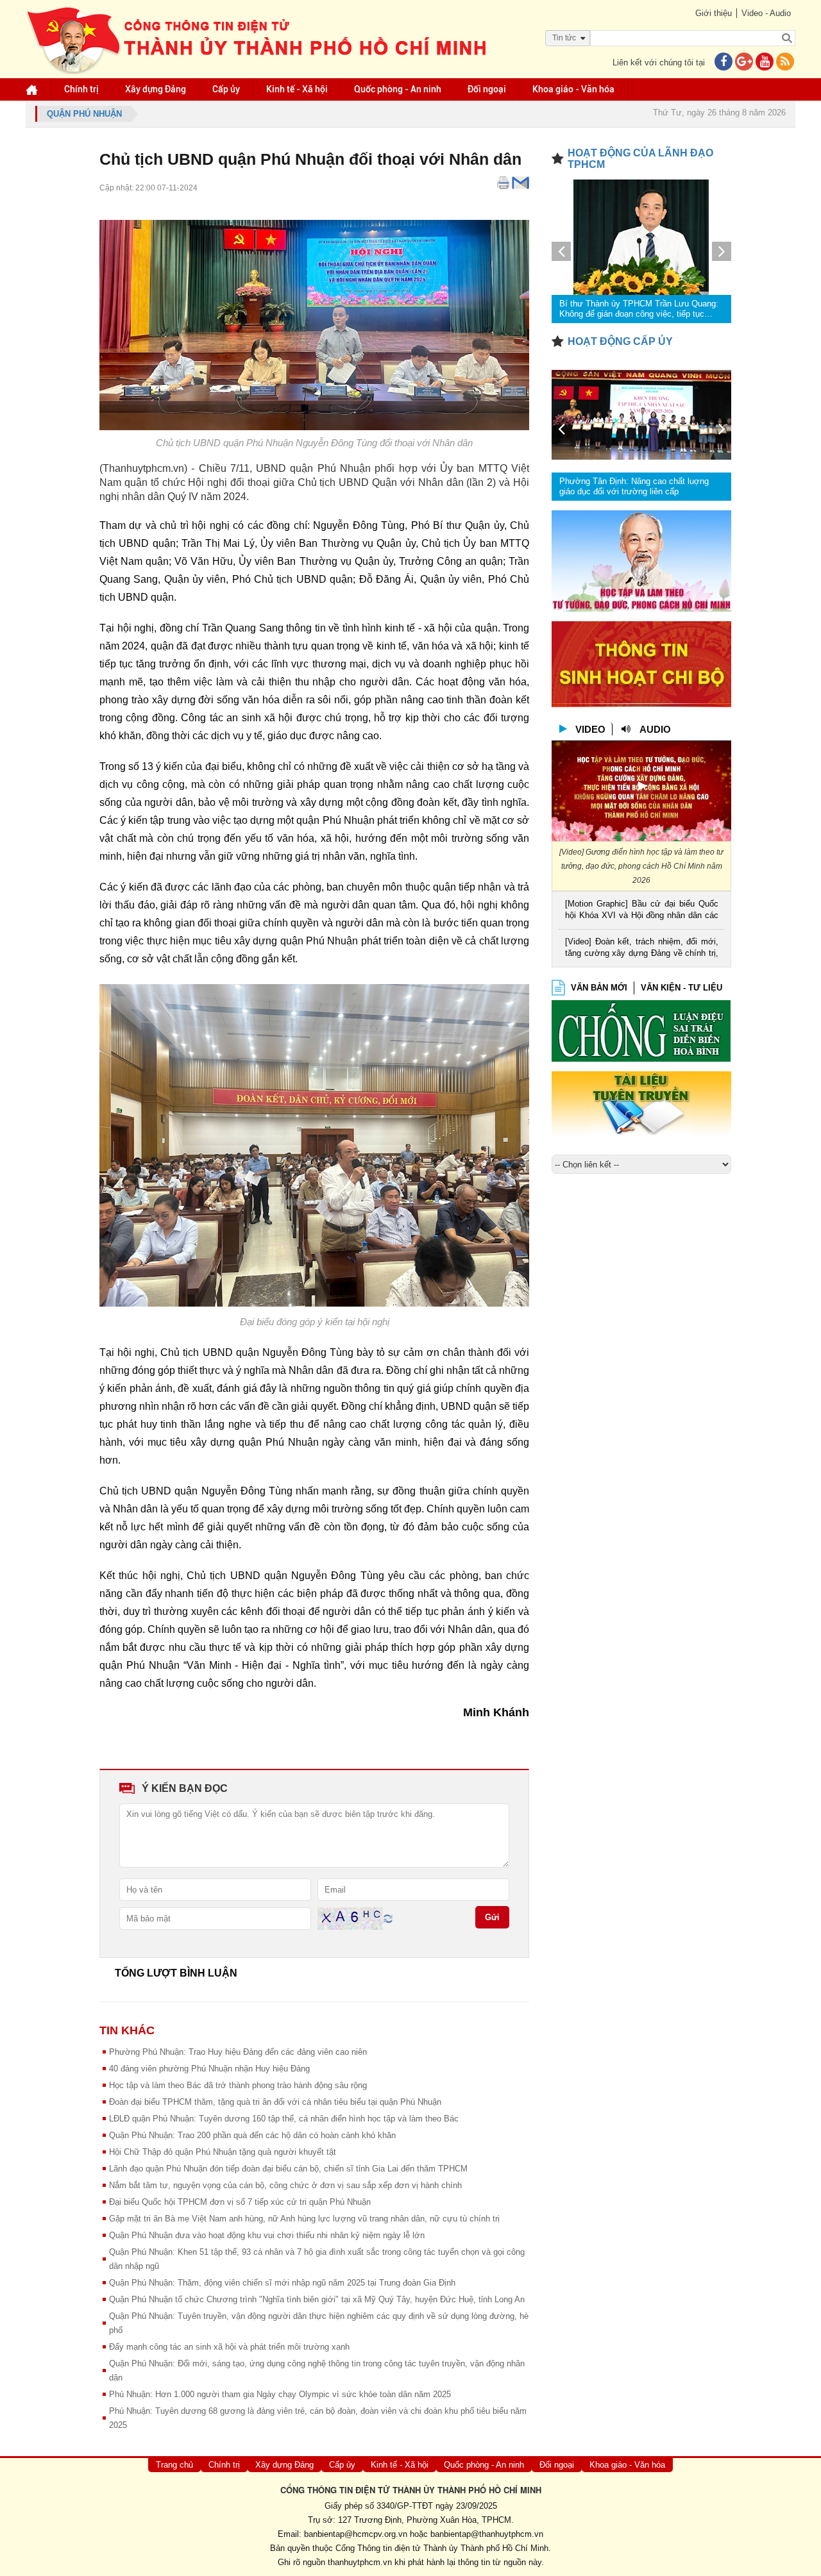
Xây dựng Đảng (156, 89)
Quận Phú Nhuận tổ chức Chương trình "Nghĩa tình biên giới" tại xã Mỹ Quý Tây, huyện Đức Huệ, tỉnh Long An (317, 2299)
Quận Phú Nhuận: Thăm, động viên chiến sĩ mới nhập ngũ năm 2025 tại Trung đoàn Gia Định (282, 2283)
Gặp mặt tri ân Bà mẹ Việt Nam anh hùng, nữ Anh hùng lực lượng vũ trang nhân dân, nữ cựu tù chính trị (304, 2219)
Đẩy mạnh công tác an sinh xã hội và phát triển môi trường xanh (229, 2347)
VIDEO (590, 729)
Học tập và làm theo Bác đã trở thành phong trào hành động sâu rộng (238, 2085)
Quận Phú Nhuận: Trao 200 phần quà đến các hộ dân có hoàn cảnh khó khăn (252, 2135)
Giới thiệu (714, 13)
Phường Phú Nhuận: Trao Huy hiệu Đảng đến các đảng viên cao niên (238, 2052)
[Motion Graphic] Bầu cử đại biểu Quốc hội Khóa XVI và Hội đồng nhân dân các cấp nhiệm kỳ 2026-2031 (642, 911)
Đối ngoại (487, 89)
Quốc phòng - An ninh (398, 89)
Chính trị (81, 89)
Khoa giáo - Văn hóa (573, 89)
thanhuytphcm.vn (360, 2562)
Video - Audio (766, 13)
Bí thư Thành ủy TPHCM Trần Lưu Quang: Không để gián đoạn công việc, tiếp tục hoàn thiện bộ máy (639, 309)
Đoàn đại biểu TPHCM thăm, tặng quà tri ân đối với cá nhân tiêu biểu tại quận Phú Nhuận (275, 2102)
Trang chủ (174, 2465)
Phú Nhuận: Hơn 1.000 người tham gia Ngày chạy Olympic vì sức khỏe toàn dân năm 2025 (280, 2394)
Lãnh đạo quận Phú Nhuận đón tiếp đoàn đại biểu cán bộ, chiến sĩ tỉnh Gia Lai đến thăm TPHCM (288, 2169)
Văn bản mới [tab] (599, 988)
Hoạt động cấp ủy (620, 341)
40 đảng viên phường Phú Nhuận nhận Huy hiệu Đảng (209, 2069)
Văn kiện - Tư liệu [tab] (681, 988)
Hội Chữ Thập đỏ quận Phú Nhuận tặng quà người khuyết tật (223, 2152)
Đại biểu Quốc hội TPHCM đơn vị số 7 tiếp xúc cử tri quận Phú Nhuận (240, 2202)
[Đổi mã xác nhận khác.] (388, 1918)
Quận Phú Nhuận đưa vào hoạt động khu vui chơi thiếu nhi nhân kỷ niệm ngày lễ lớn (267, 2235)
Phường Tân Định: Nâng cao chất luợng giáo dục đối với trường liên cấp (634, 486)
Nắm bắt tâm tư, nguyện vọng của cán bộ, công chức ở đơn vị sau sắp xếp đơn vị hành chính (285, 2185)
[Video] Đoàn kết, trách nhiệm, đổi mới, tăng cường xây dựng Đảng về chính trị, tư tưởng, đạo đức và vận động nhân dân (642, 949)
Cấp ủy (226, 89)
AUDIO (655, 729)
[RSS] (785, 63)
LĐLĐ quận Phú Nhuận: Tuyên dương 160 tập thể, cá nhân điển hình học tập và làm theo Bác (284, 2119)
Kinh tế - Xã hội (297, 89)
